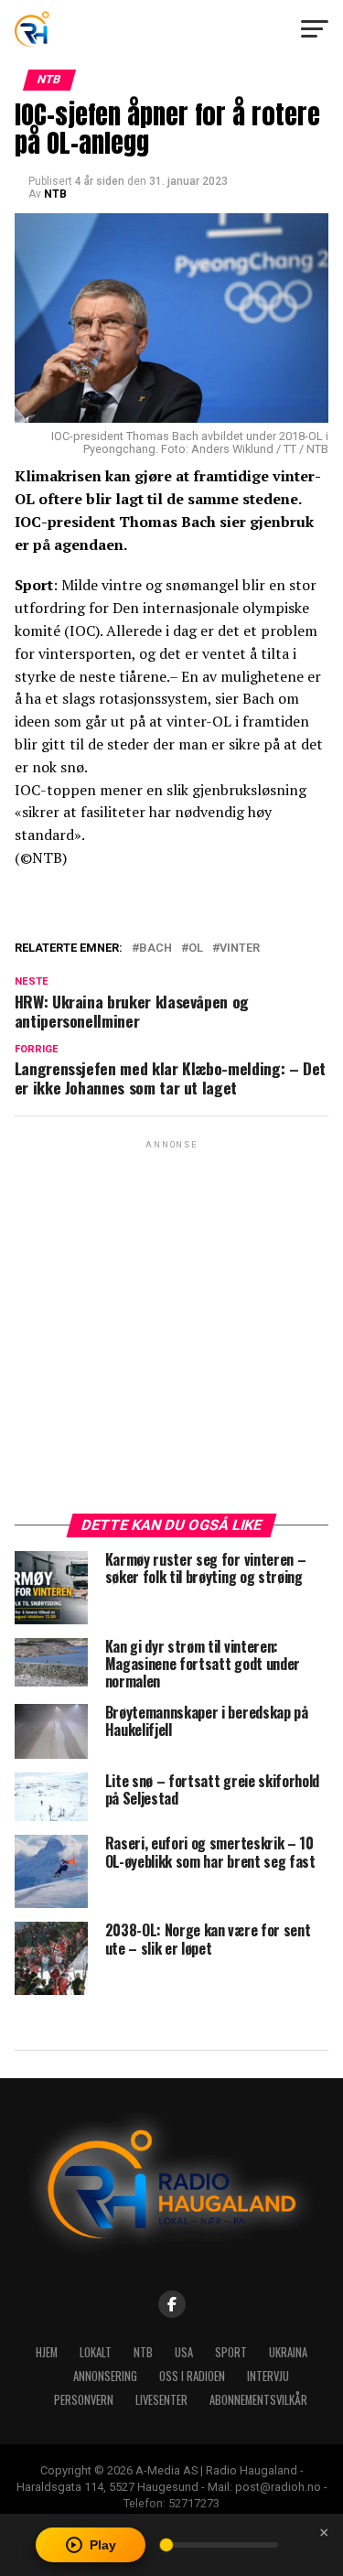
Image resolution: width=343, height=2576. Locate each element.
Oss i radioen (192, 2376)
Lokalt (96, 2352)
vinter (240, 948)
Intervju (268, 2376)
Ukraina (288, 2352)
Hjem (47, 2352)
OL (196, 948)
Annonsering (105, 2376)
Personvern (84, 2400)
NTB (55, 194)
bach (155, 948)
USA (184, 2352)
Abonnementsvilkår (258, 2400)
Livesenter (161, 2400)
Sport (231, 2352)
